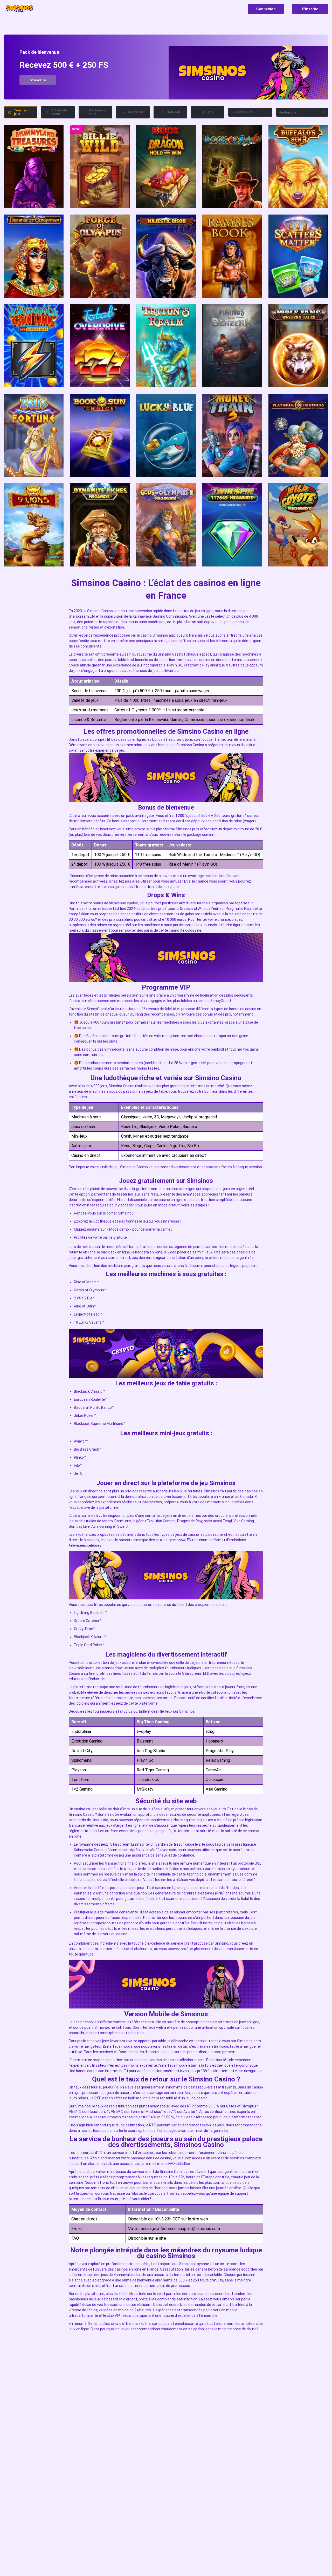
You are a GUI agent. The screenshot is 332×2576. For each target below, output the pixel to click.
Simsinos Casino (190, 745)
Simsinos (160, 635)
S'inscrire (310, 9)
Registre (34, 166)
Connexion (266, 9)
